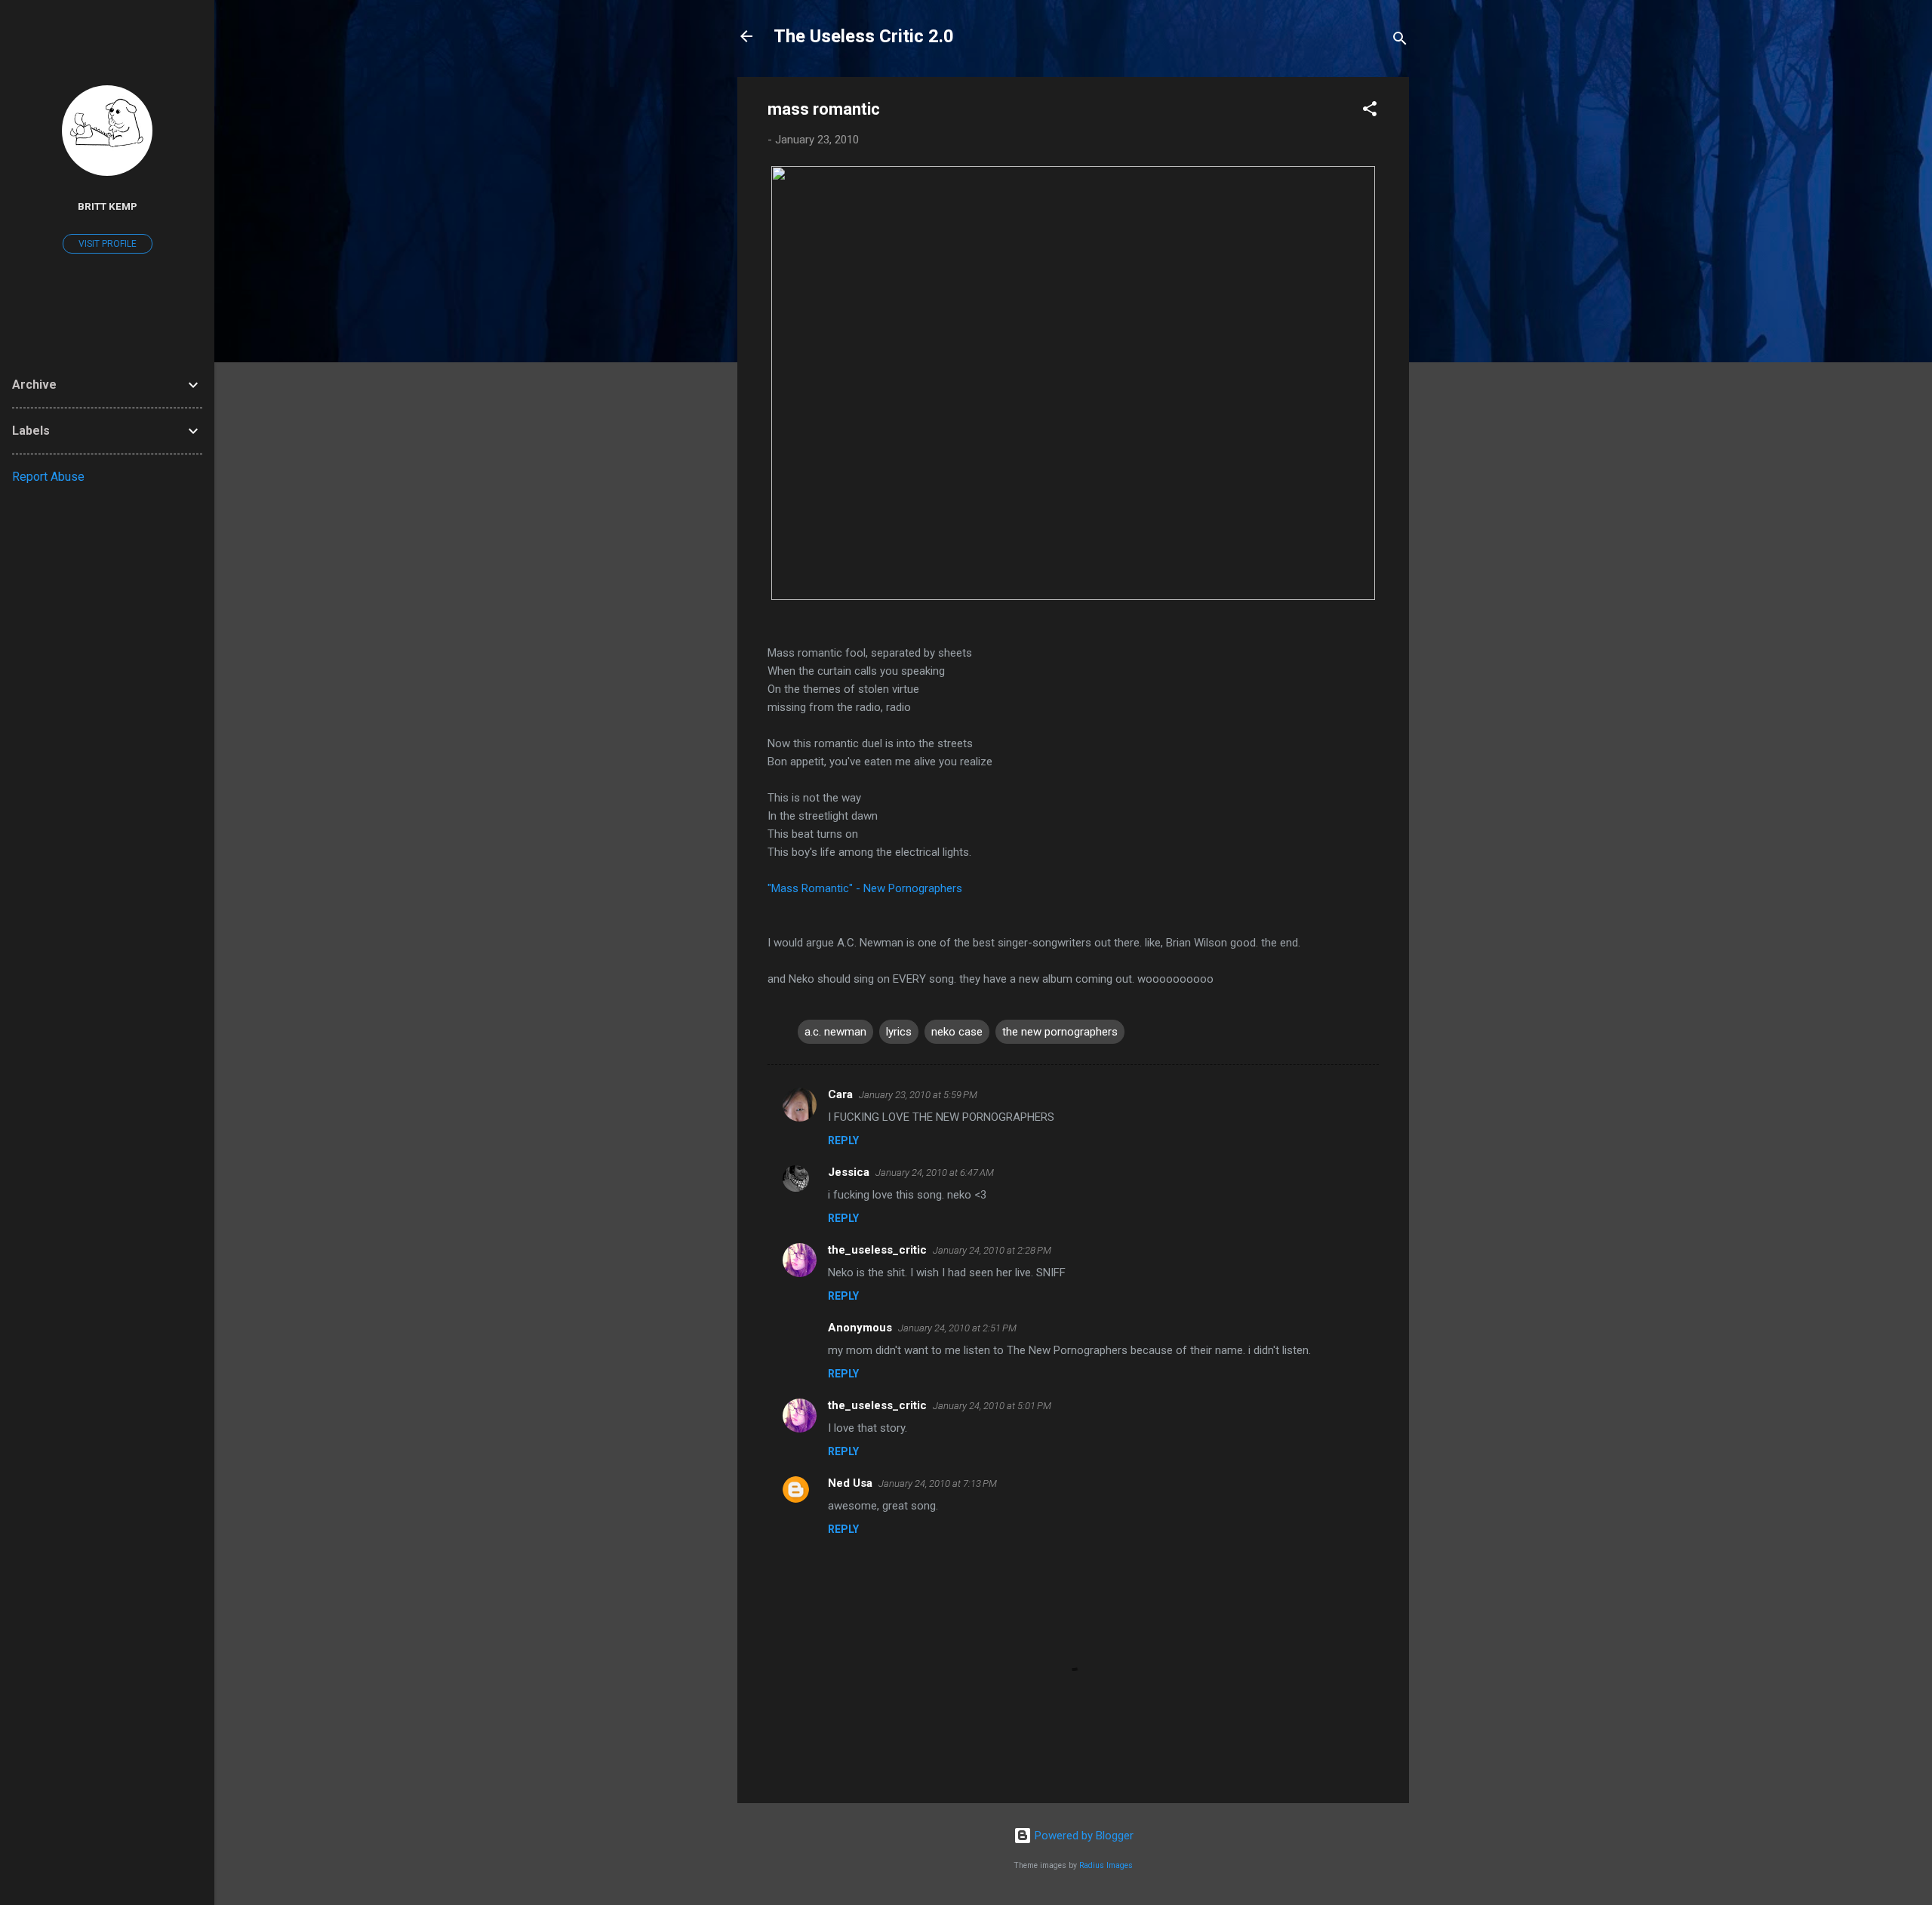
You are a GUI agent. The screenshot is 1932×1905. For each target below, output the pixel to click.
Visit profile (108, 244)
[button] (1370, 111)
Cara (840, 1094)
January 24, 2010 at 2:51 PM (957, 1328)
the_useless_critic (877, 1250)
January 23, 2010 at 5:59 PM (918, 1095)
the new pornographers (1060, 1032)
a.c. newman (835, 1032)
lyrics (899, 1032)
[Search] (1400, 41)
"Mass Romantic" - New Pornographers (865, 888)
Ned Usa (850, 1483)
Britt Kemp (108, 206)
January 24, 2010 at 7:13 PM (938, 1483)
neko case (957, 1032)
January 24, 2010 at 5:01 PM (992, 1406)
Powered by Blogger (1083, 1836)
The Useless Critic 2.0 (864, 36)
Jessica (849, 1172)
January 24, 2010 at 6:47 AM (935, 1173)
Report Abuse (48, 477)
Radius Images (1106, 1865)
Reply (843, 1140)
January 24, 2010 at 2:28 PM (992, 1250)
